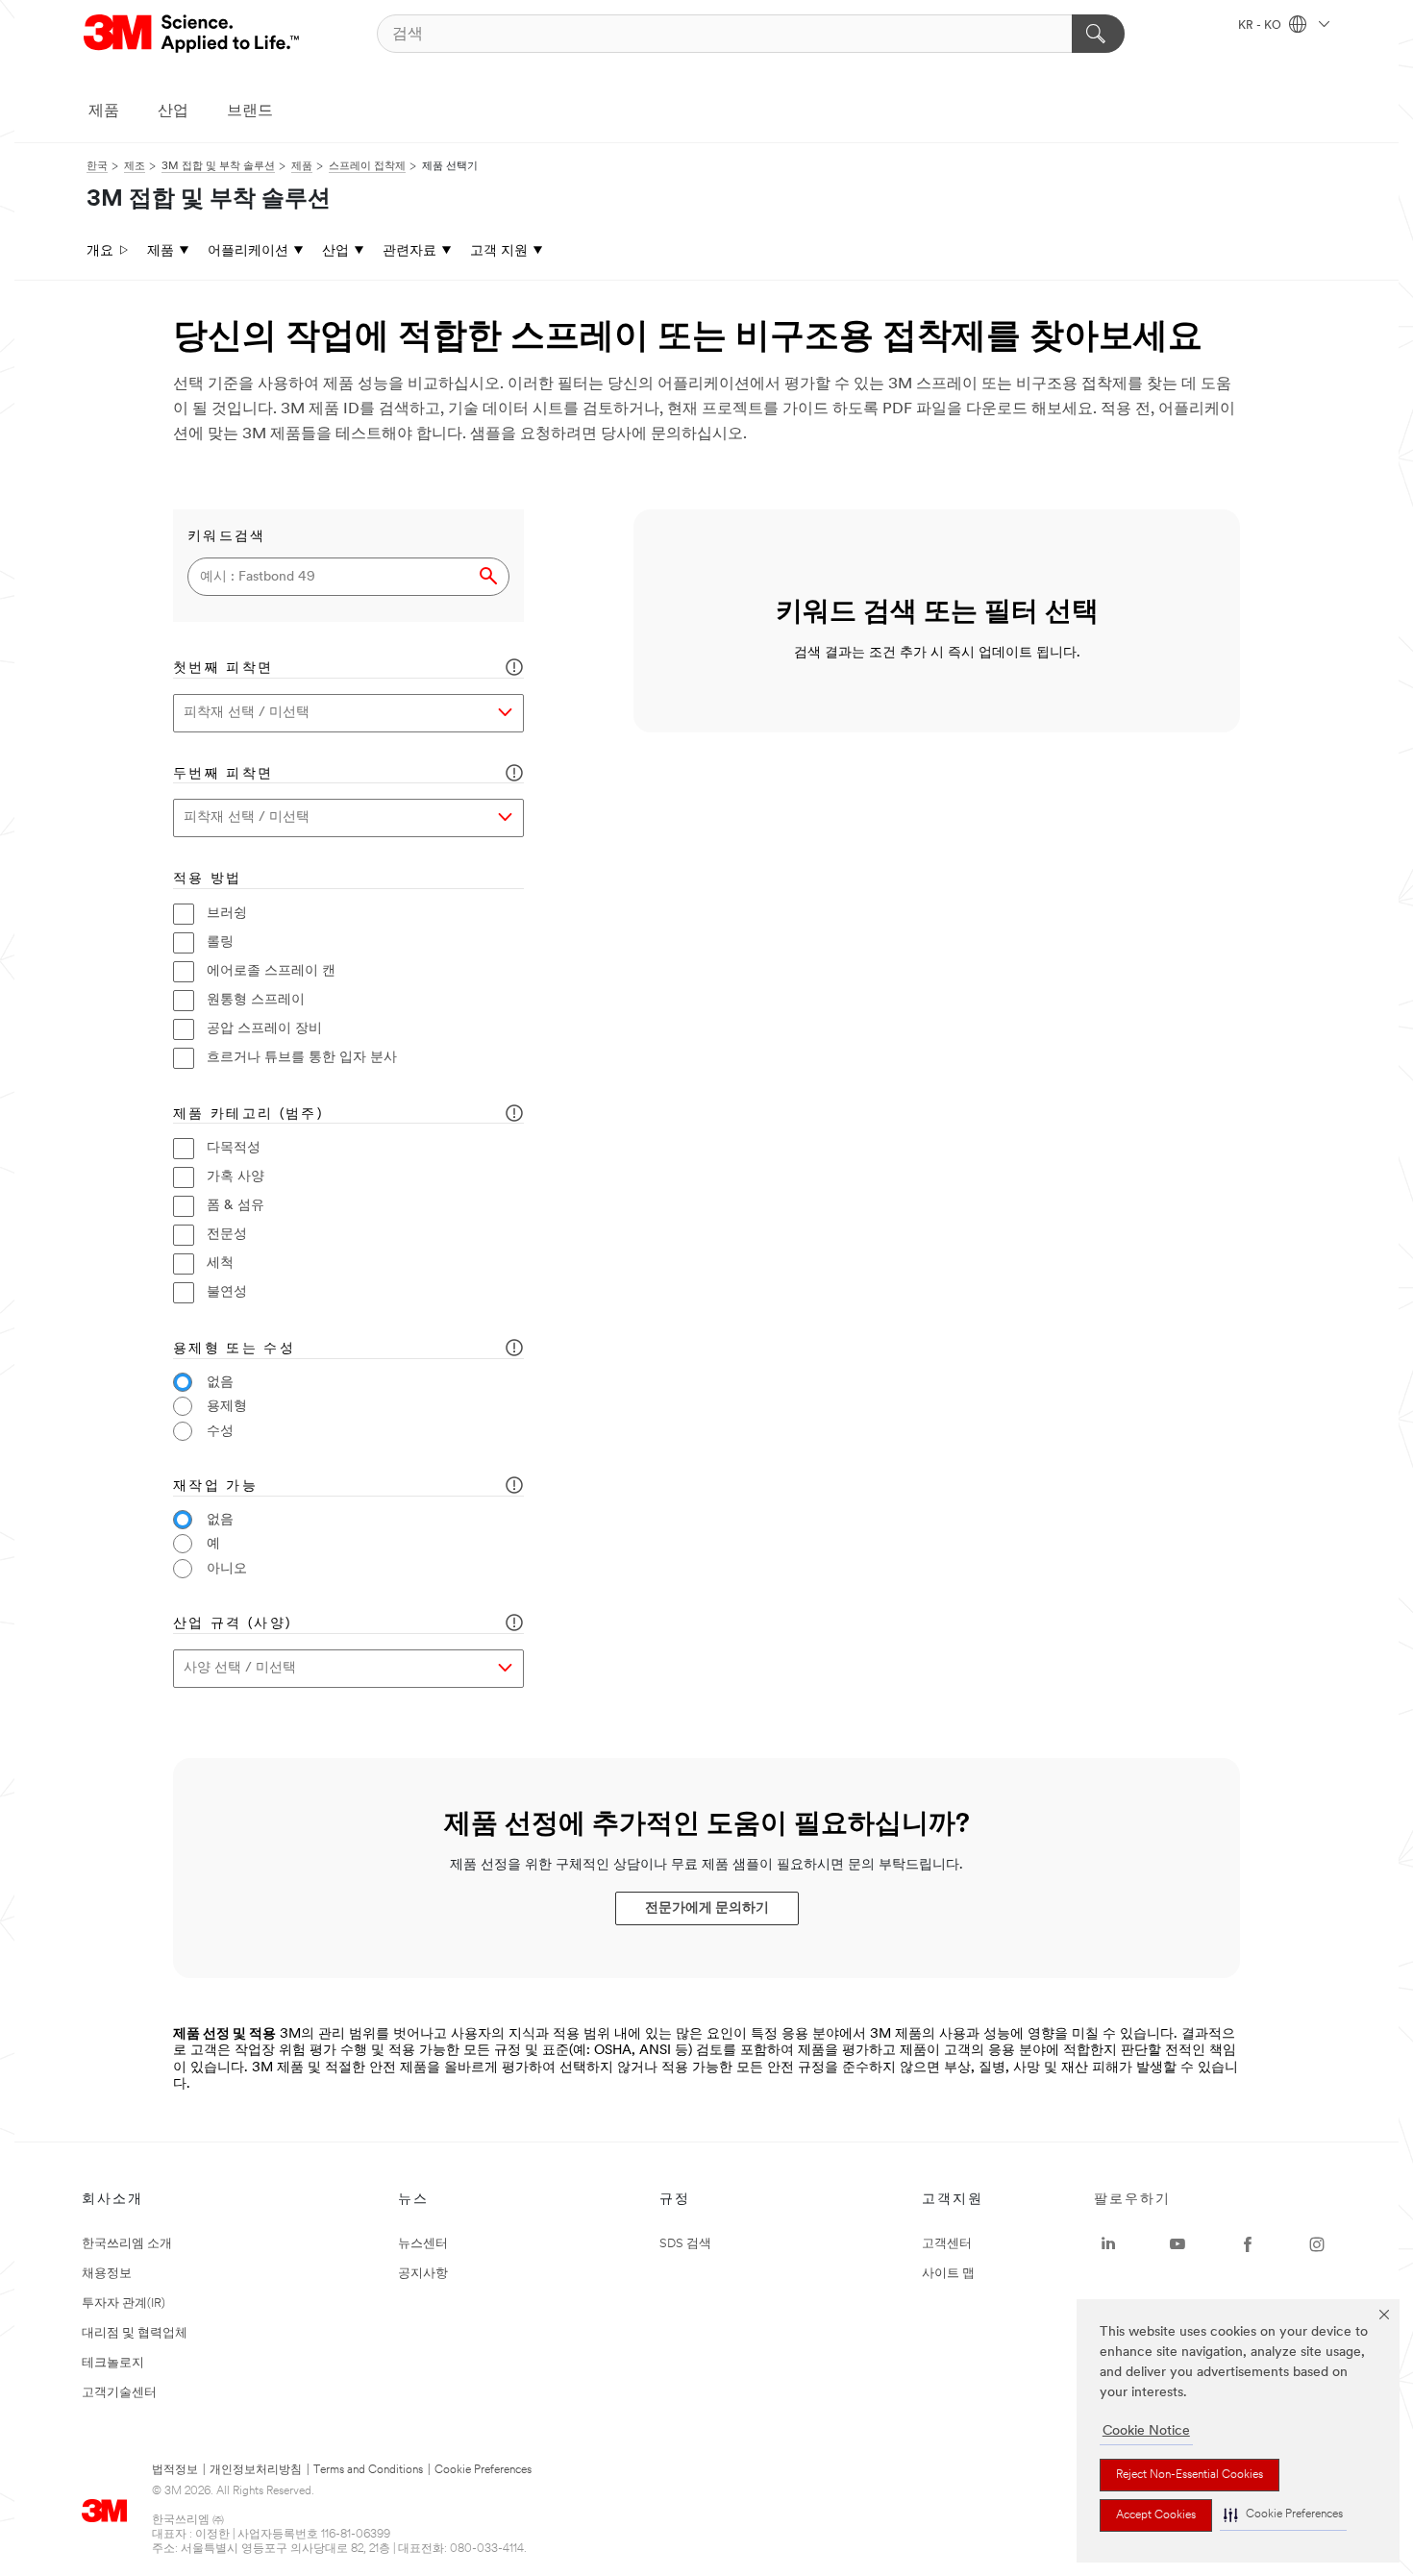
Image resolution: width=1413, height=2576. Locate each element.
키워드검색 (227, 537)
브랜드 (250, 111)
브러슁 (227, 914)
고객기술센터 (119, 2393)
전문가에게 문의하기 (707, 1908)
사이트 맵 (948, 2274)
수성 (220, 1432)
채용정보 (107, 2274)
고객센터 (947, 2244)
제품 (104, 111)
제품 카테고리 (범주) (248, 1115)
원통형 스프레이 (256, 1000)
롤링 (220, 942)
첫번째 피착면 (223, 669)
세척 (220, 1263)
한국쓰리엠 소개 (127, 2244)
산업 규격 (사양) (232, 1624)
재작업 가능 (215, 1486)
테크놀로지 (113, 2363)
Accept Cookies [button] (1156, 2515)
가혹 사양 (235, 1177)
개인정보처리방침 (256, 2470)
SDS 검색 (685, 2244)
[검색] (1098, 34)
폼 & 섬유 (235, 1206)
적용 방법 (208, 879)
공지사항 (423, 2274)
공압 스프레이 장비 (264, 1029)
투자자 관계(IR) (124, 2304)
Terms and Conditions (368, 2470)
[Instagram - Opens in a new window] (1317, 2244)
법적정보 (175, 2470)
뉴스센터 (423, 2244)
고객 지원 (499, 251)
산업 (173, 111)
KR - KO (1261, 26)
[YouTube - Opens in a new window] (1177, 2244)
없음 (220, 1383)
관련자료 (409, 251)
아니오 (227, 1569)
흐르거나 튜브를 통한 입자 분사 (302, 1058)
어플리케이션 (248, 251)
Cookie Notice (1146, 2431)
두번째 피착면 (223, 774)
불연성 (227, 1292)
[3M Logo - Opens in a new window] (193, 34)
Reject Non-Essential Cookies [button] (1190, 2475)
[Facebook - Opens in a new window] (1248, 2244)
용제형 (227, 1407)
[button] (1283, 2515)
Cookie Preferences (483, 2470)
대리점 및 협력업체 (135, 2333)
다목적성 (234, 1148)
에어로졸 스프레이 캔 (271, 971)
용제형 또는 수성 (234, 1349)
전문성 (227, 1235)
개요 (100, 251)
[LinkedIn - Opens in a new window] (1108, 2244)
